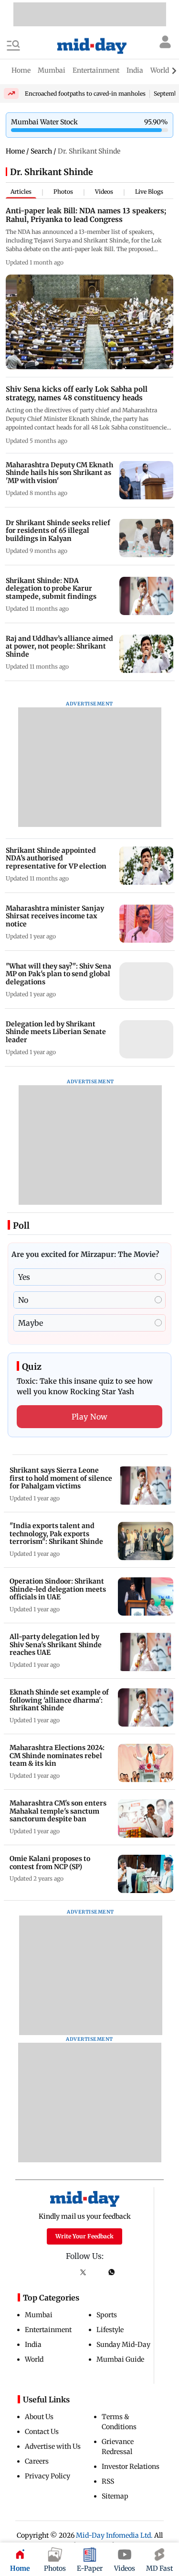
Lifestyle (110, 2330)
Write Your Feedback (84, 2236)
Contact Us (42, 2432)
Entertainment (48, 2330)
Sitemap (115, 2496)
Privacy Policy (47, 2476)
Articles (21, 192)
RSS (108, 2481)
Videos (104, 192)
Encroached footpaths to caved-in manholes (85, 94)
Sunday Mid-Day (123, 2345)
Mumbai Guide (120, 2359)
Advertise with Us (53, 2446)
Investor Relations (131, 2466)
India (33, 2345)
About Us (39, 2417)
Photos (63, 192)
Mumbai (39, 2315)
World (34, 2359)
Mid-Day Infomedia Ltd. (114, 2535)
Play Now (90, 1417)
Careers (37, 2461)
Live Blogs (149, 192)
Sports (107, 2315)
